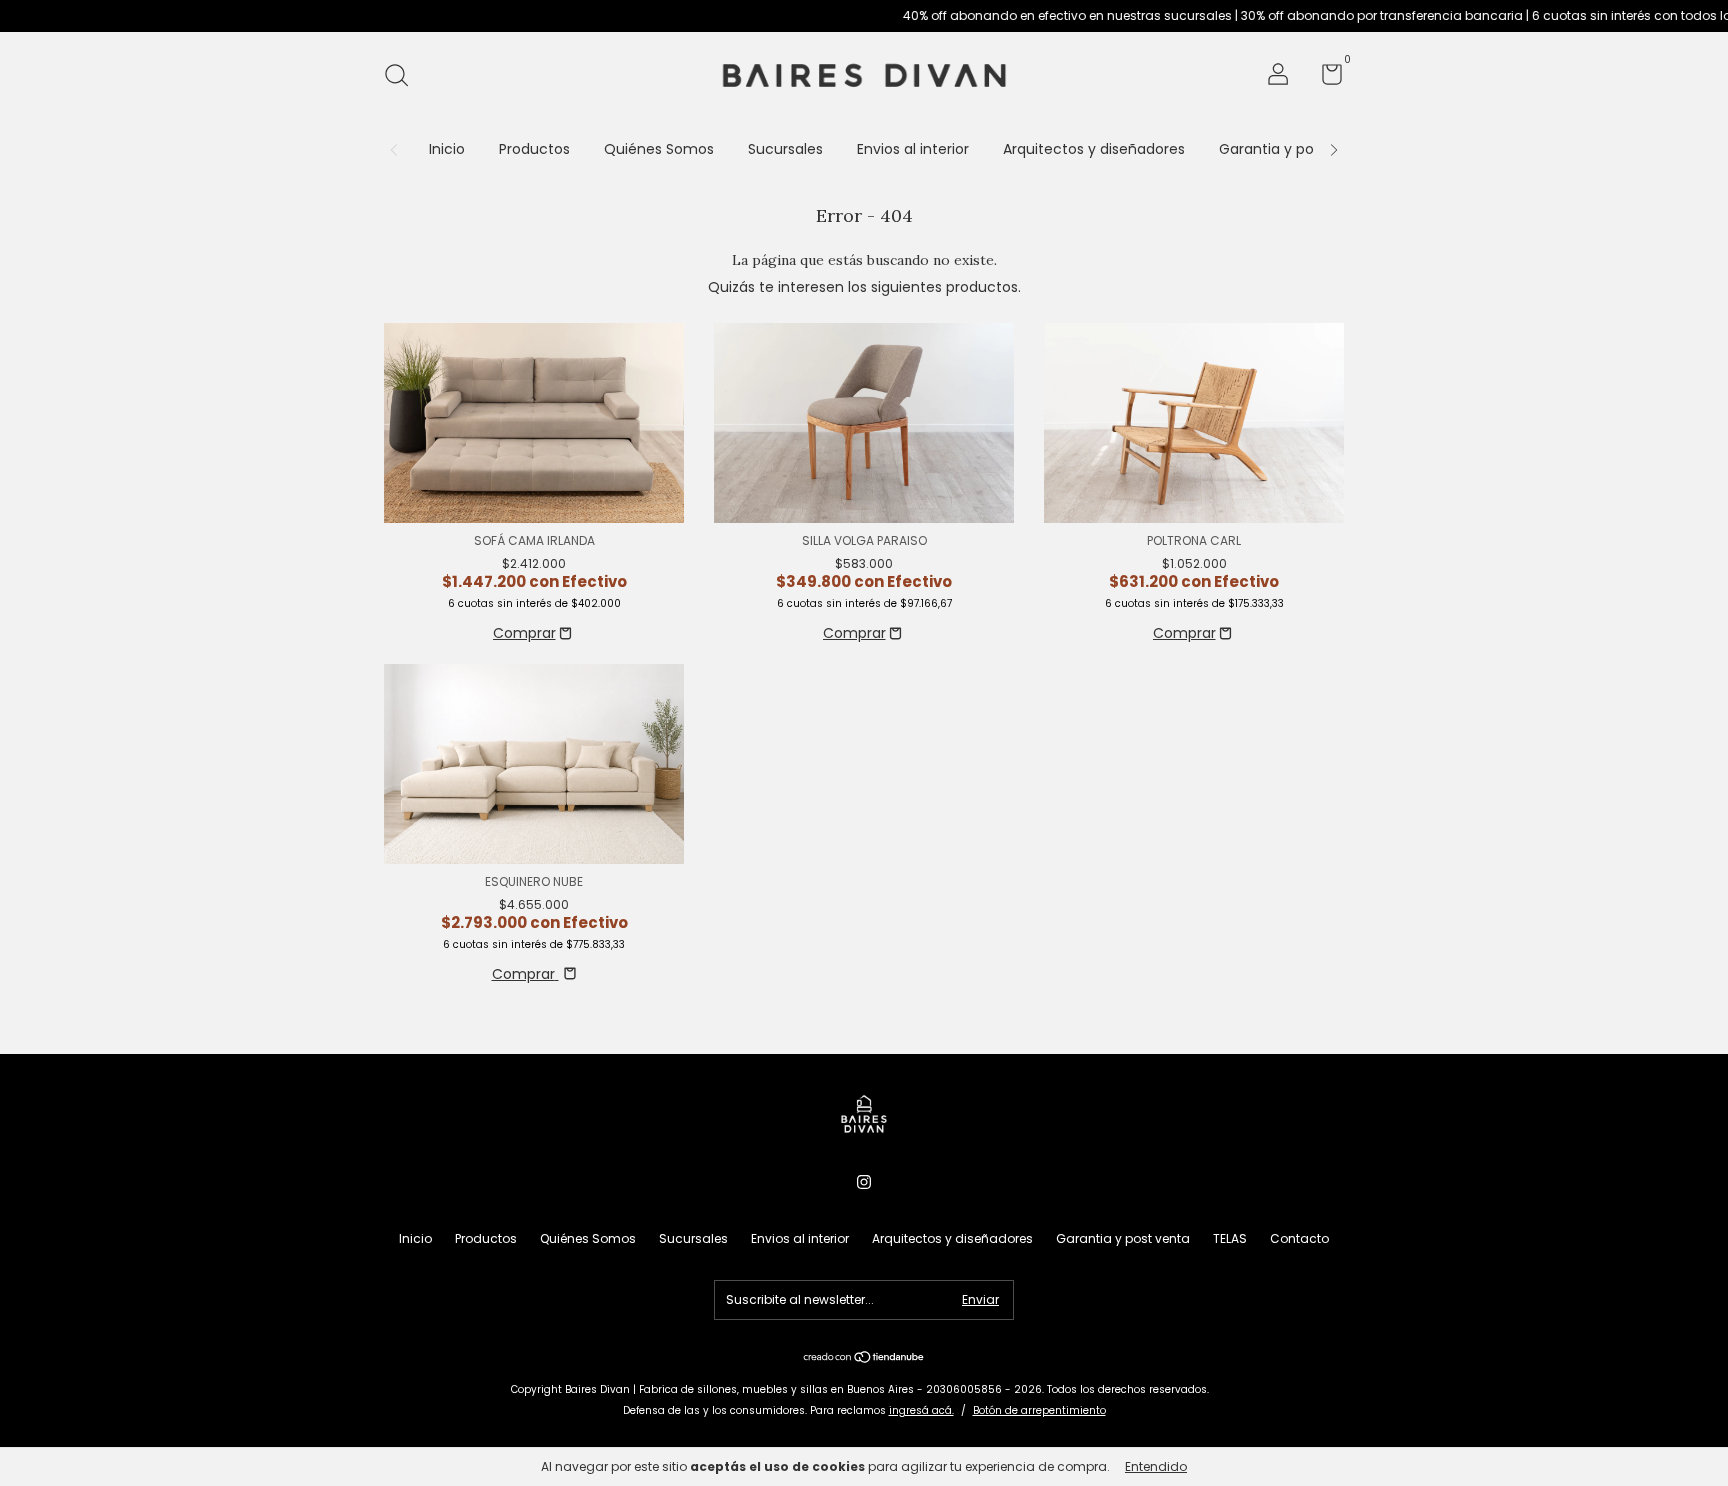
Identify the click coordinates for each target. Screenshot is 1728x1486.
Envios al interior (913, 149)
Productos (534, 149)
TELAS (1230, 1238)
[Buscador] (403, 76)
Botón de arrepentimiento (1039, 1410)
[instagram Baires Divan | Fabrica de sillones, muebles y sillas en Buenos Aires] (864, 1183)
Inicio (447, 149)
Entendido (1156, 1466)
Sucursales (785, 149)
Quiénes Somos (659, 149)
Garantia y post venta (1295, 149)
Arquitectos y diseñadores (1094, 149)
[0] (1324, 78)
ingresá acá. (921, 1410)
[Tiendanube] (864, 1359)
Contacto (1299, 1238)
